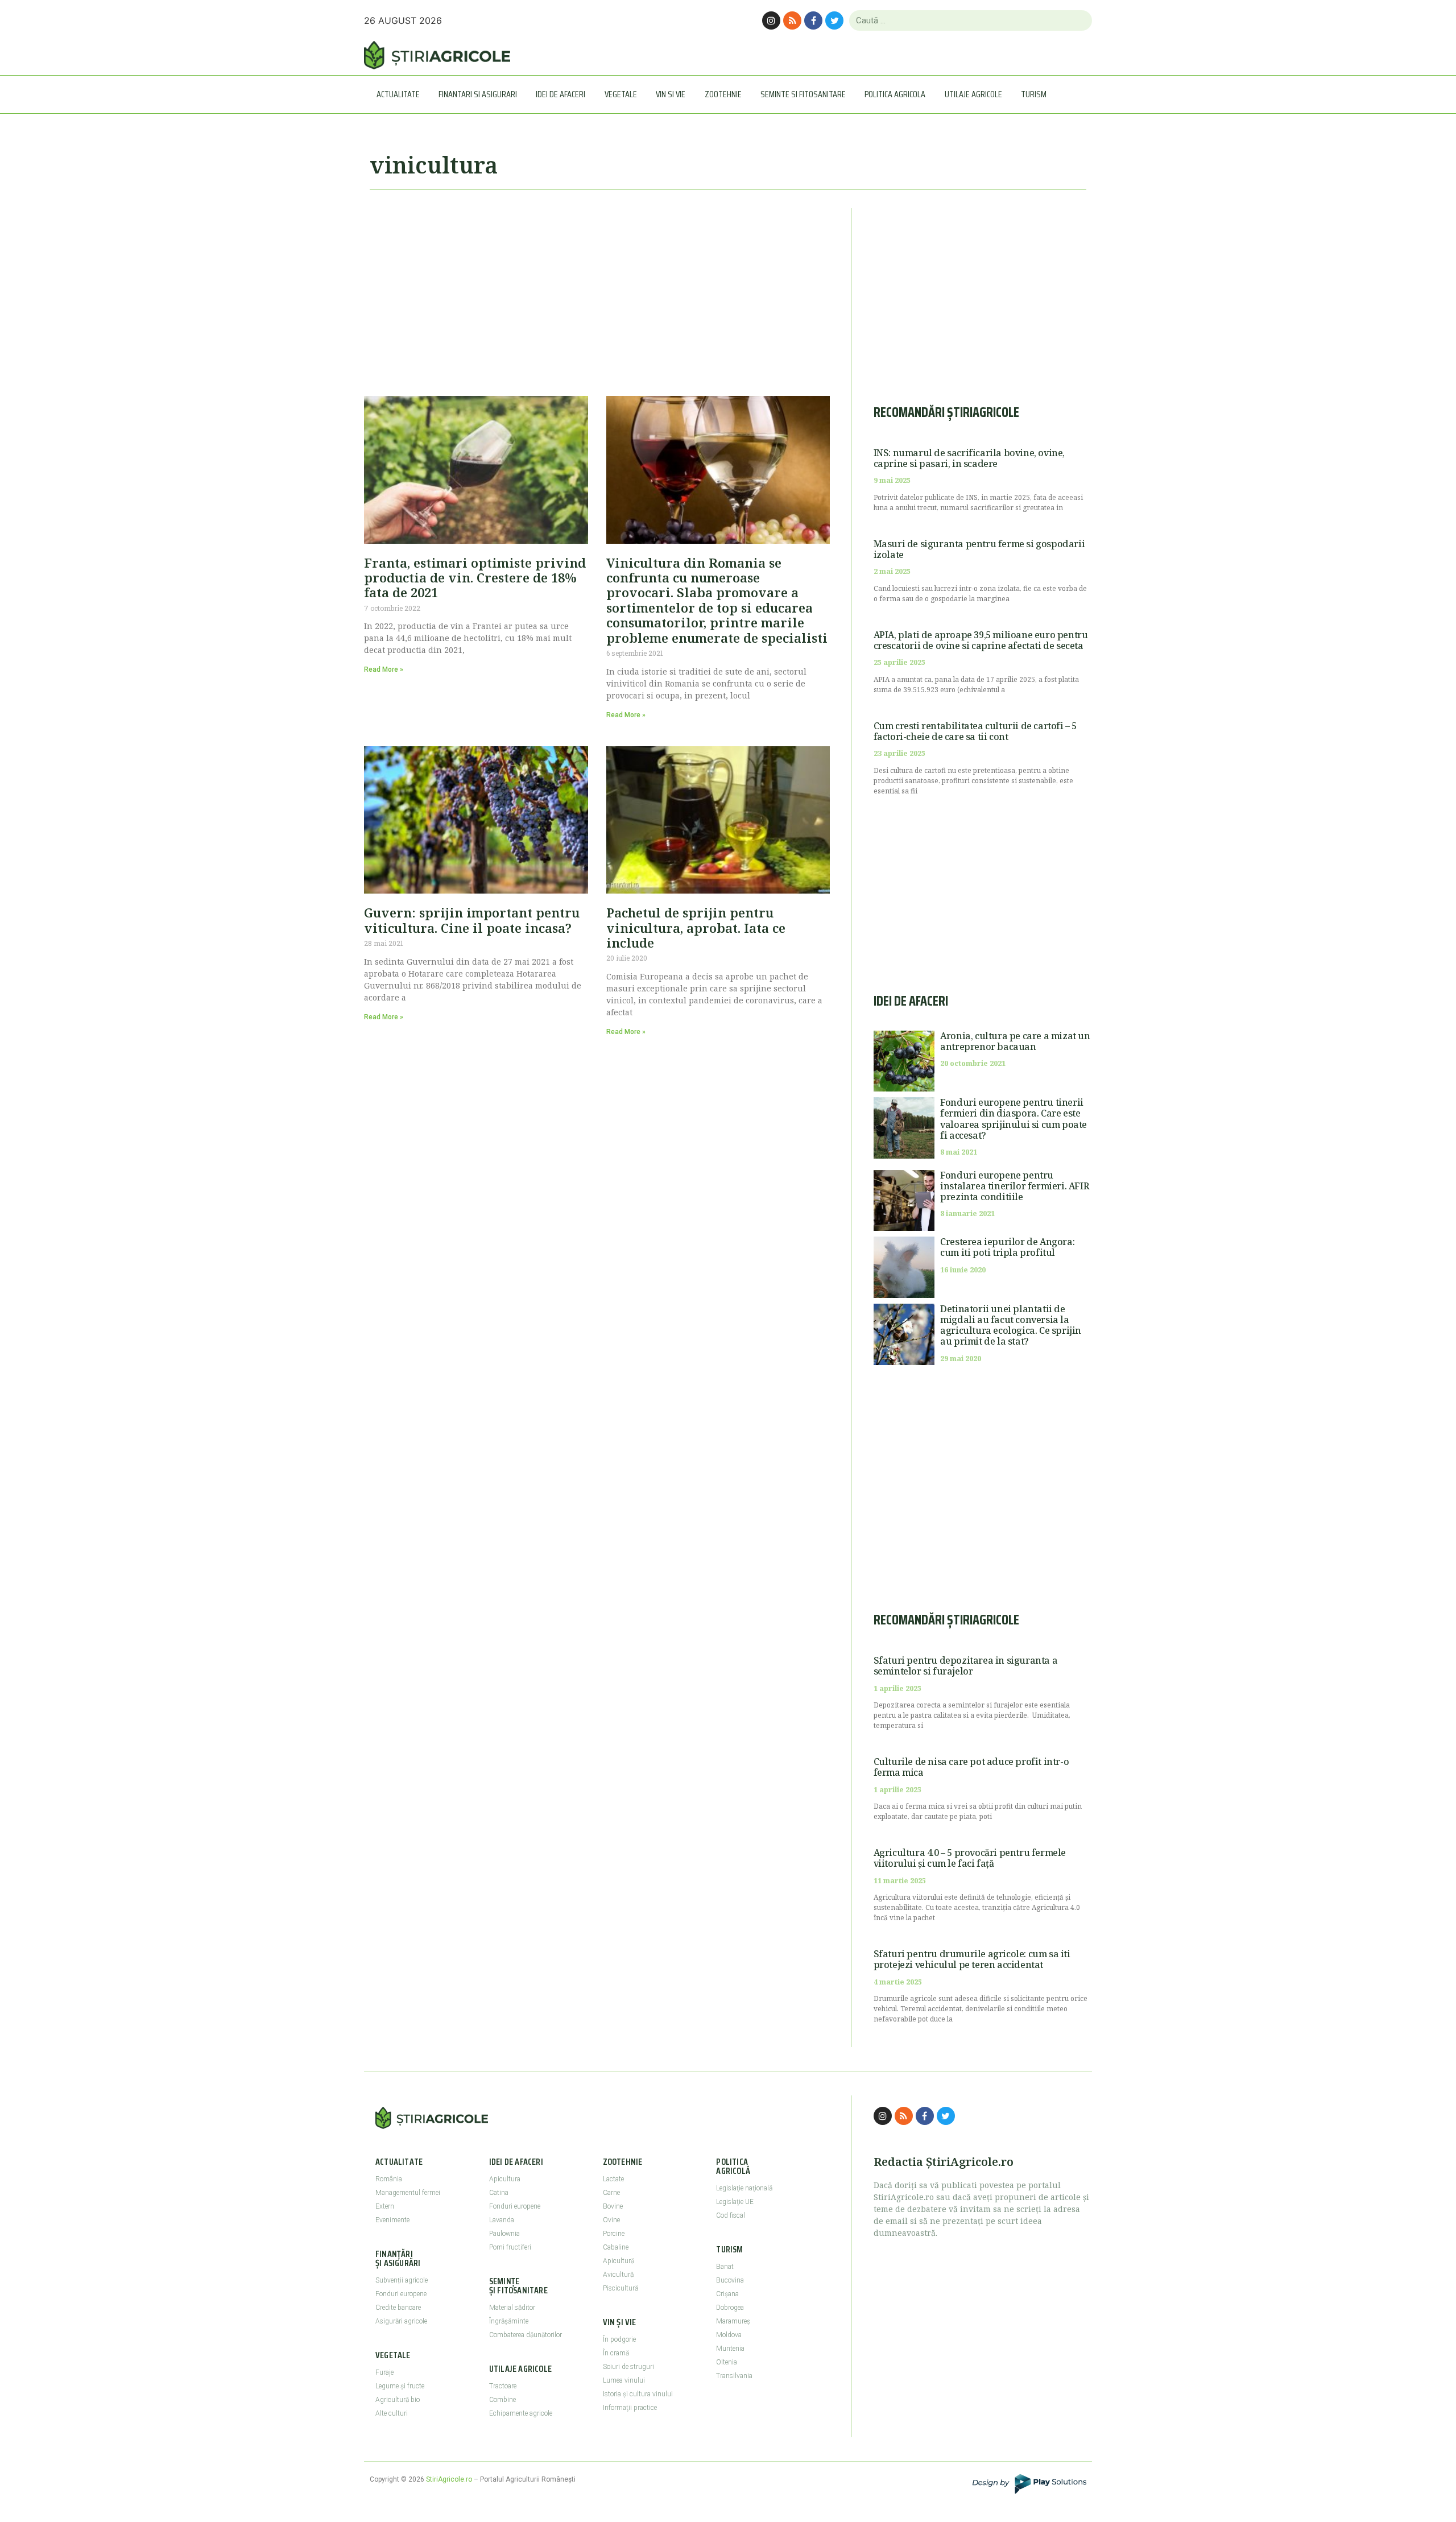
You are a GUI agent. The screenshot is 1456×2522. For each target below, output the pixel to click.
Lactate (613, 2179)
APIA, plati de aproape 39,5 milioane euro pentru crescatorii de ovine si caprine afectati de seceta (981, 640)
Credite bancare (398, 2308)
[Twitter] (834, 20)
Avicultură (618, 2275)
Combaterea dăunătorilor (526, 2335)
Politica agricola (895, 94)
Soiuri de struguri (628, 2367)
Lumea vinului (624, 2380)
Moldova (729, 2335)
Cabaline (616, 2247)
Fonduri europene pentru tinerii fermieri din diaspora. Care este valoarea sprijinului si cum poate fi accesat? (1014, 1119)
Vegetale (621, 94)
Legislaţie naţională (744, 2188)
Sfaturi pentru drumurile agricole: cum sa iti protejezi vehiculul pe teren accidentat (972, 1959)
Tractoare (503, 2386)
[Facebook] (813, 20)
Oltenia (727, 2362)
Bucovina (730, 2280)
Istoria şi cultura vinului (638, 2394)
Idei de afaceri (561, 94)
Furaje (384, 2372)
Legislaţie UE (735, 2202)
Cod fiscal (731, 2215)
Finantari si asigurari (478, 94)
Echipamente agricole (521, 2413)
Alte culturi (392, 2413)
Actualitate (398, 94)
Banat (725, 2267)
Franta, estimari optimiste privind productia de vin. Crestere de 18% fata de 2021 (475, 578)
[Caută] (1079, 20)
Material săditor (512, 2308)
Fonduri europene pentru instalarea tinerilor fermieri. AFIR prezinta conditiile (1014, 1186)
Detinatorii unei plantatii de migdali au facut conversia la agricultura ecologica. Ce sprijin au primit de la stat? (1011, 1325)
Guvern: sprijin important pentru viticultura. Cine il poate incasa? (472, 920)
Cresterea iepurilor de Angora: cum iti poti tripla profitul (1007, 1247)
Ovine (611, 2220)
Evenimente (392, 2220)
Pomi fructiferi (510, 2247)
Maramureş (733, 2321)
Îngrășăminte (509, 2321)
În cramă (616, 2353)
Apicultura (505, 2179)
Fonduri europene (401, 2294)
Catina (499, 2193)
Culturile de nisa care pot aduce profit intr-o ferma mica (971, 1767)
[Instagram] (771, 20)
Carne (611, 2193)
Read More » (384, 669)
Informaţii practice (630, 2408)
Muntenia (730, 2349)
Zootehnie (723, 94)
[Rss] (792, 20)
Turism (1034, 94)
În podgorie (619, 2339)
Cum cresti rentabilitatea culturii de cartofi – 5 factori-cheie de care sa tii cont (975, 731)
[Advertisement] (597, 288)
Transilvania (734, 2376)
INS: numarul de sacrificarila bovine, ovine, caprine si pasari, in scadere (969, 458)
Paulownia (504, 2234)
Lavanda (502, 2220)
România (389, 2179)
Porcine (614, 2234)
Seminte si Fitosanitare (803, 94)
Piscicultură (621, 2288)
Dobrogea (730, 2308)
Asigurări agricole (401, 2321)
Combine (502, 2400)
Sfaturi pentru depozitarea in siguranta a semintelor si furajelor (966, 1666)
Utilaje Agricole (973, 94)
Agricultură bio (398, 2400)
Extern (385, 2206)
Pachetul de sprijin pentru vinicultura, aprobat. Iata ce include (696, 927)
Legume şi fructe (400, 2386)
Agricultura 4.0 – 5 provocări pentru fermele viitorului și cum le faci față (970, 1858)
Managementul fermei (408, 2193)
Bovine (613, 2206)
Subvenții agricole (402, 2280)
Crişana (727, 2294)
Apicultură (619, 2261)
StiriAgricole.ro (449, 2479)
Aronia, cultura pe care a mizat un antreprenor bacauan (1015, 1041)
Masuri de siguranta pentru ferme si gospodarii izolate (979, 549)
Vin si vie (671, 94)
